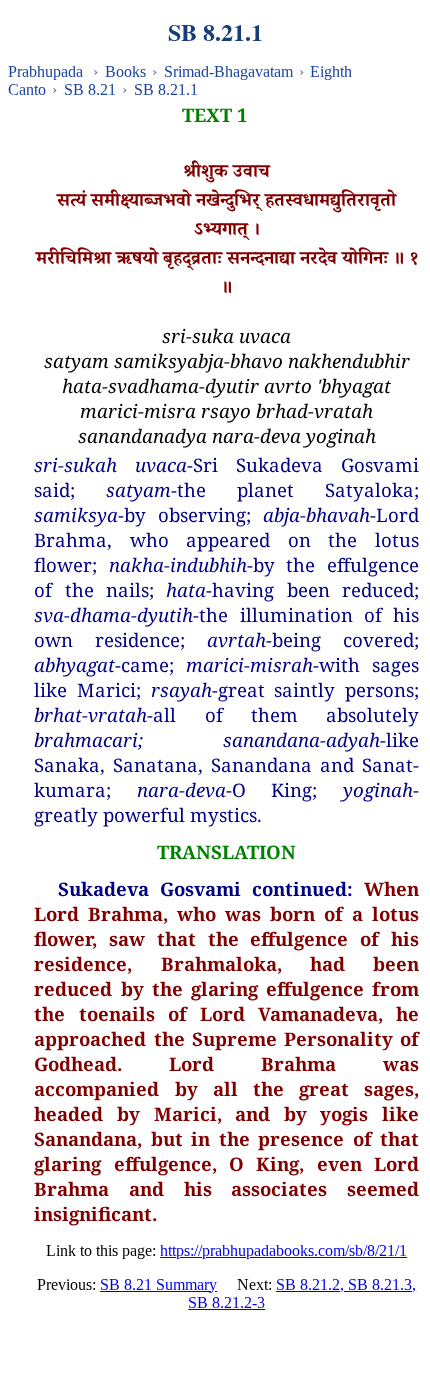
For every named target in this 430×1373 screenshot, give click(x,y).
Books (125, 71)
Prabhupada (45, 71)
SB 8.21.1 (166, 89)
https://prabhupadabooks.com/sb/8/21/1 (283, 1250)
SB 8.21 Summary (158, 1284)
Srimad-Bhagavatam (228, 71)
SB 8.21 (90, 89)
